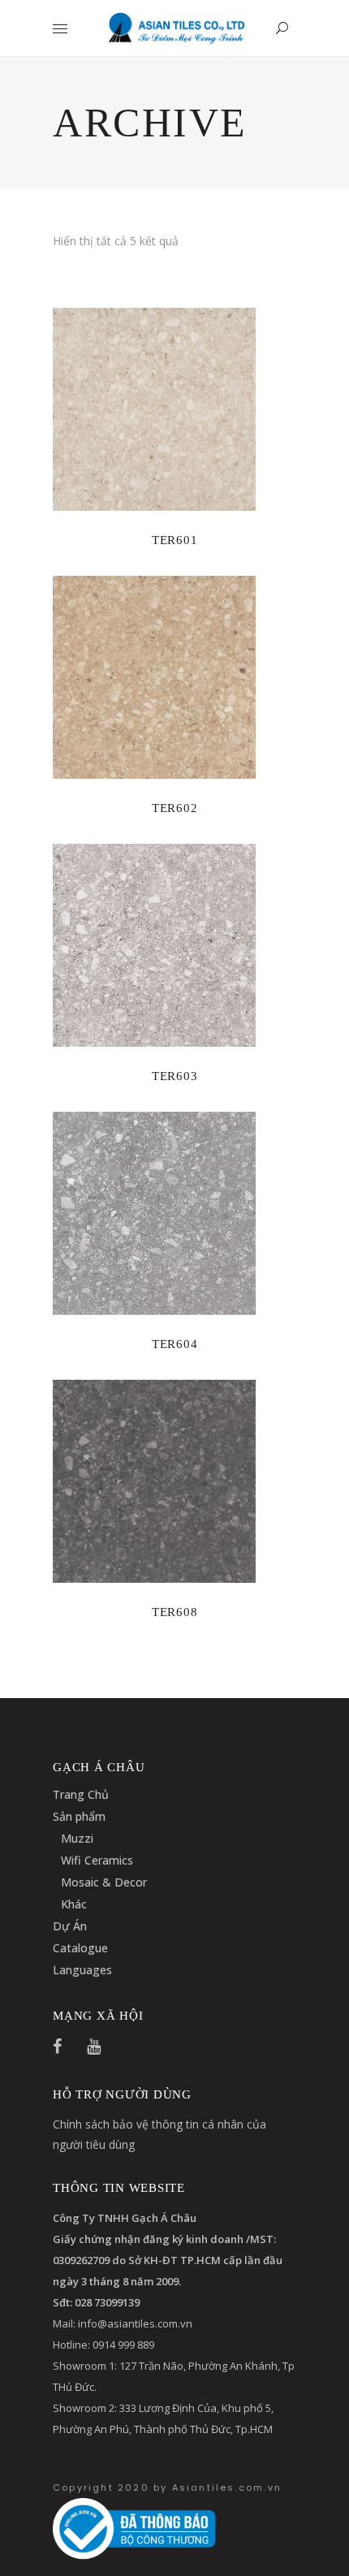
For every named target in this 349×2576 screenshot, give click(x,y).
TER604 (175, 1344)
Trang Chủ (81, 1794)
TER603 (175, 1076)
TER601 (175, 540)
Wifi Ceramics (97, 1860)
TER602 (175, 808)
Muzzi (77, 1838)
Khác (74, 1904)
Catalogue (80, 1948)
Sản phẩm (79, 1816)
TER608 (175, 1612)
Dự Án (70, 1926)
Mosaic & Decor (104, 1882)
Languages (82, 1970)
